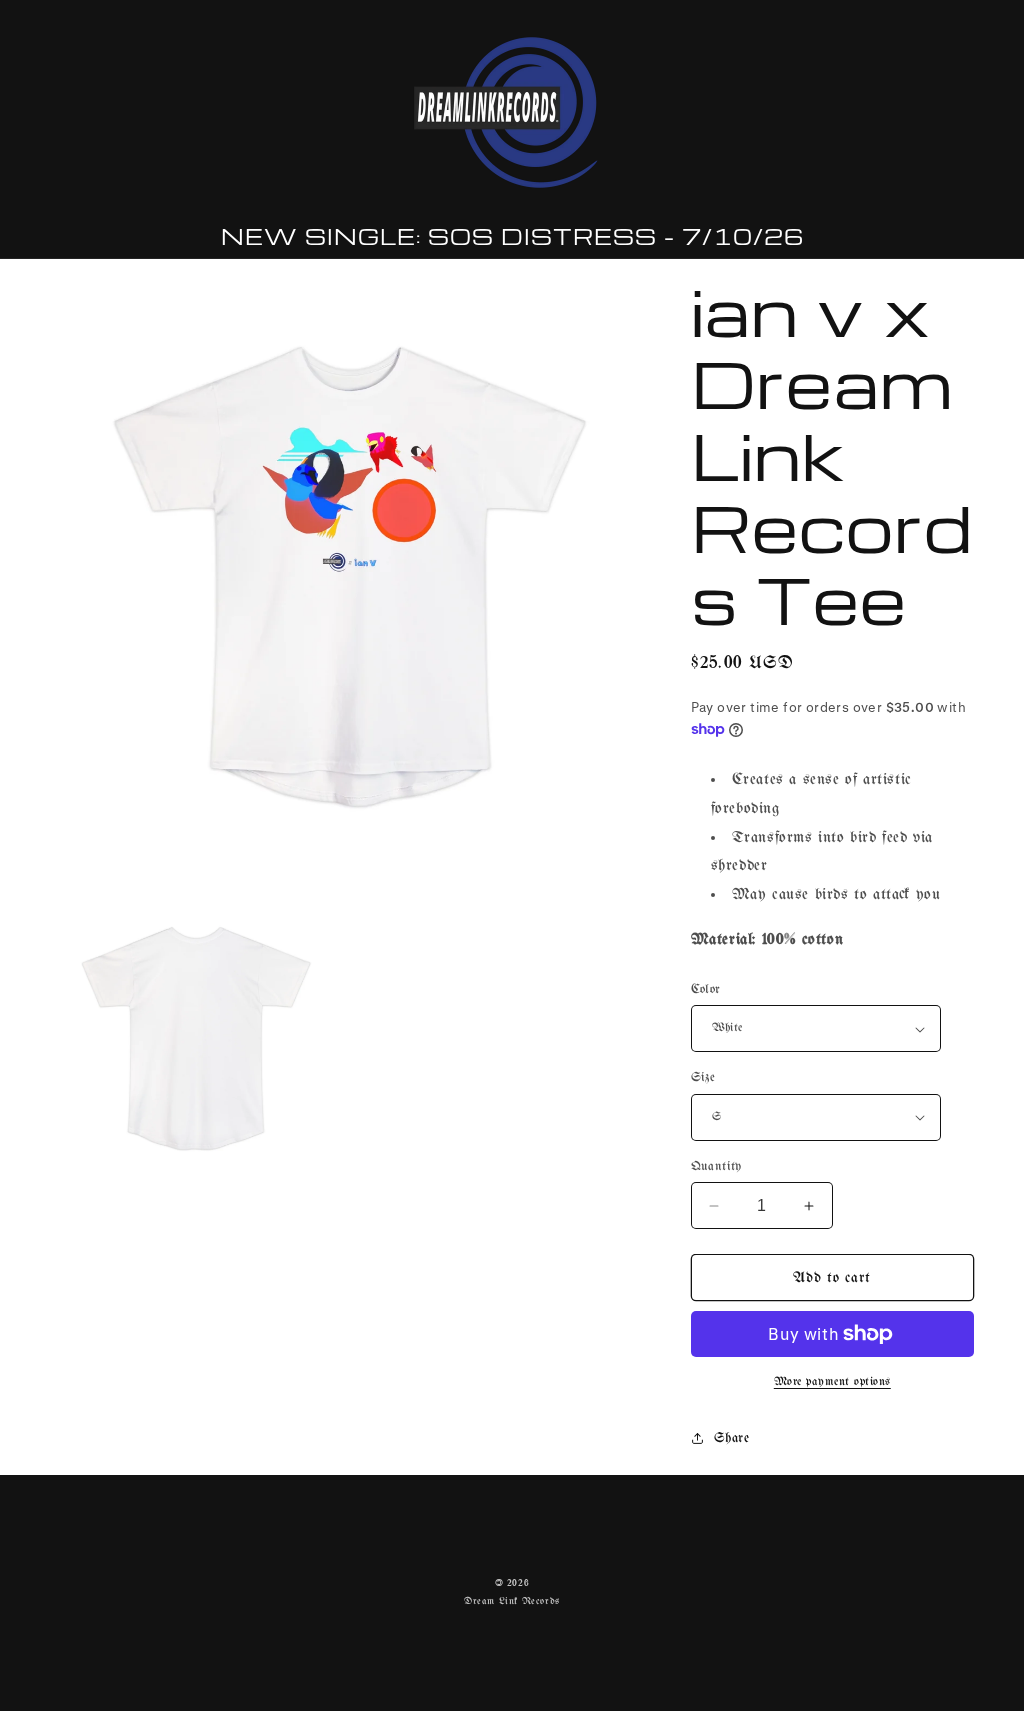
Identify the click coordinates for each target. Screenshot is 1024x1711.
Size (703, 1077)
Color (706, 989)
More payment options (832, 1382)
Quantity (716, 1166)
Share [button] (732, 1438)
